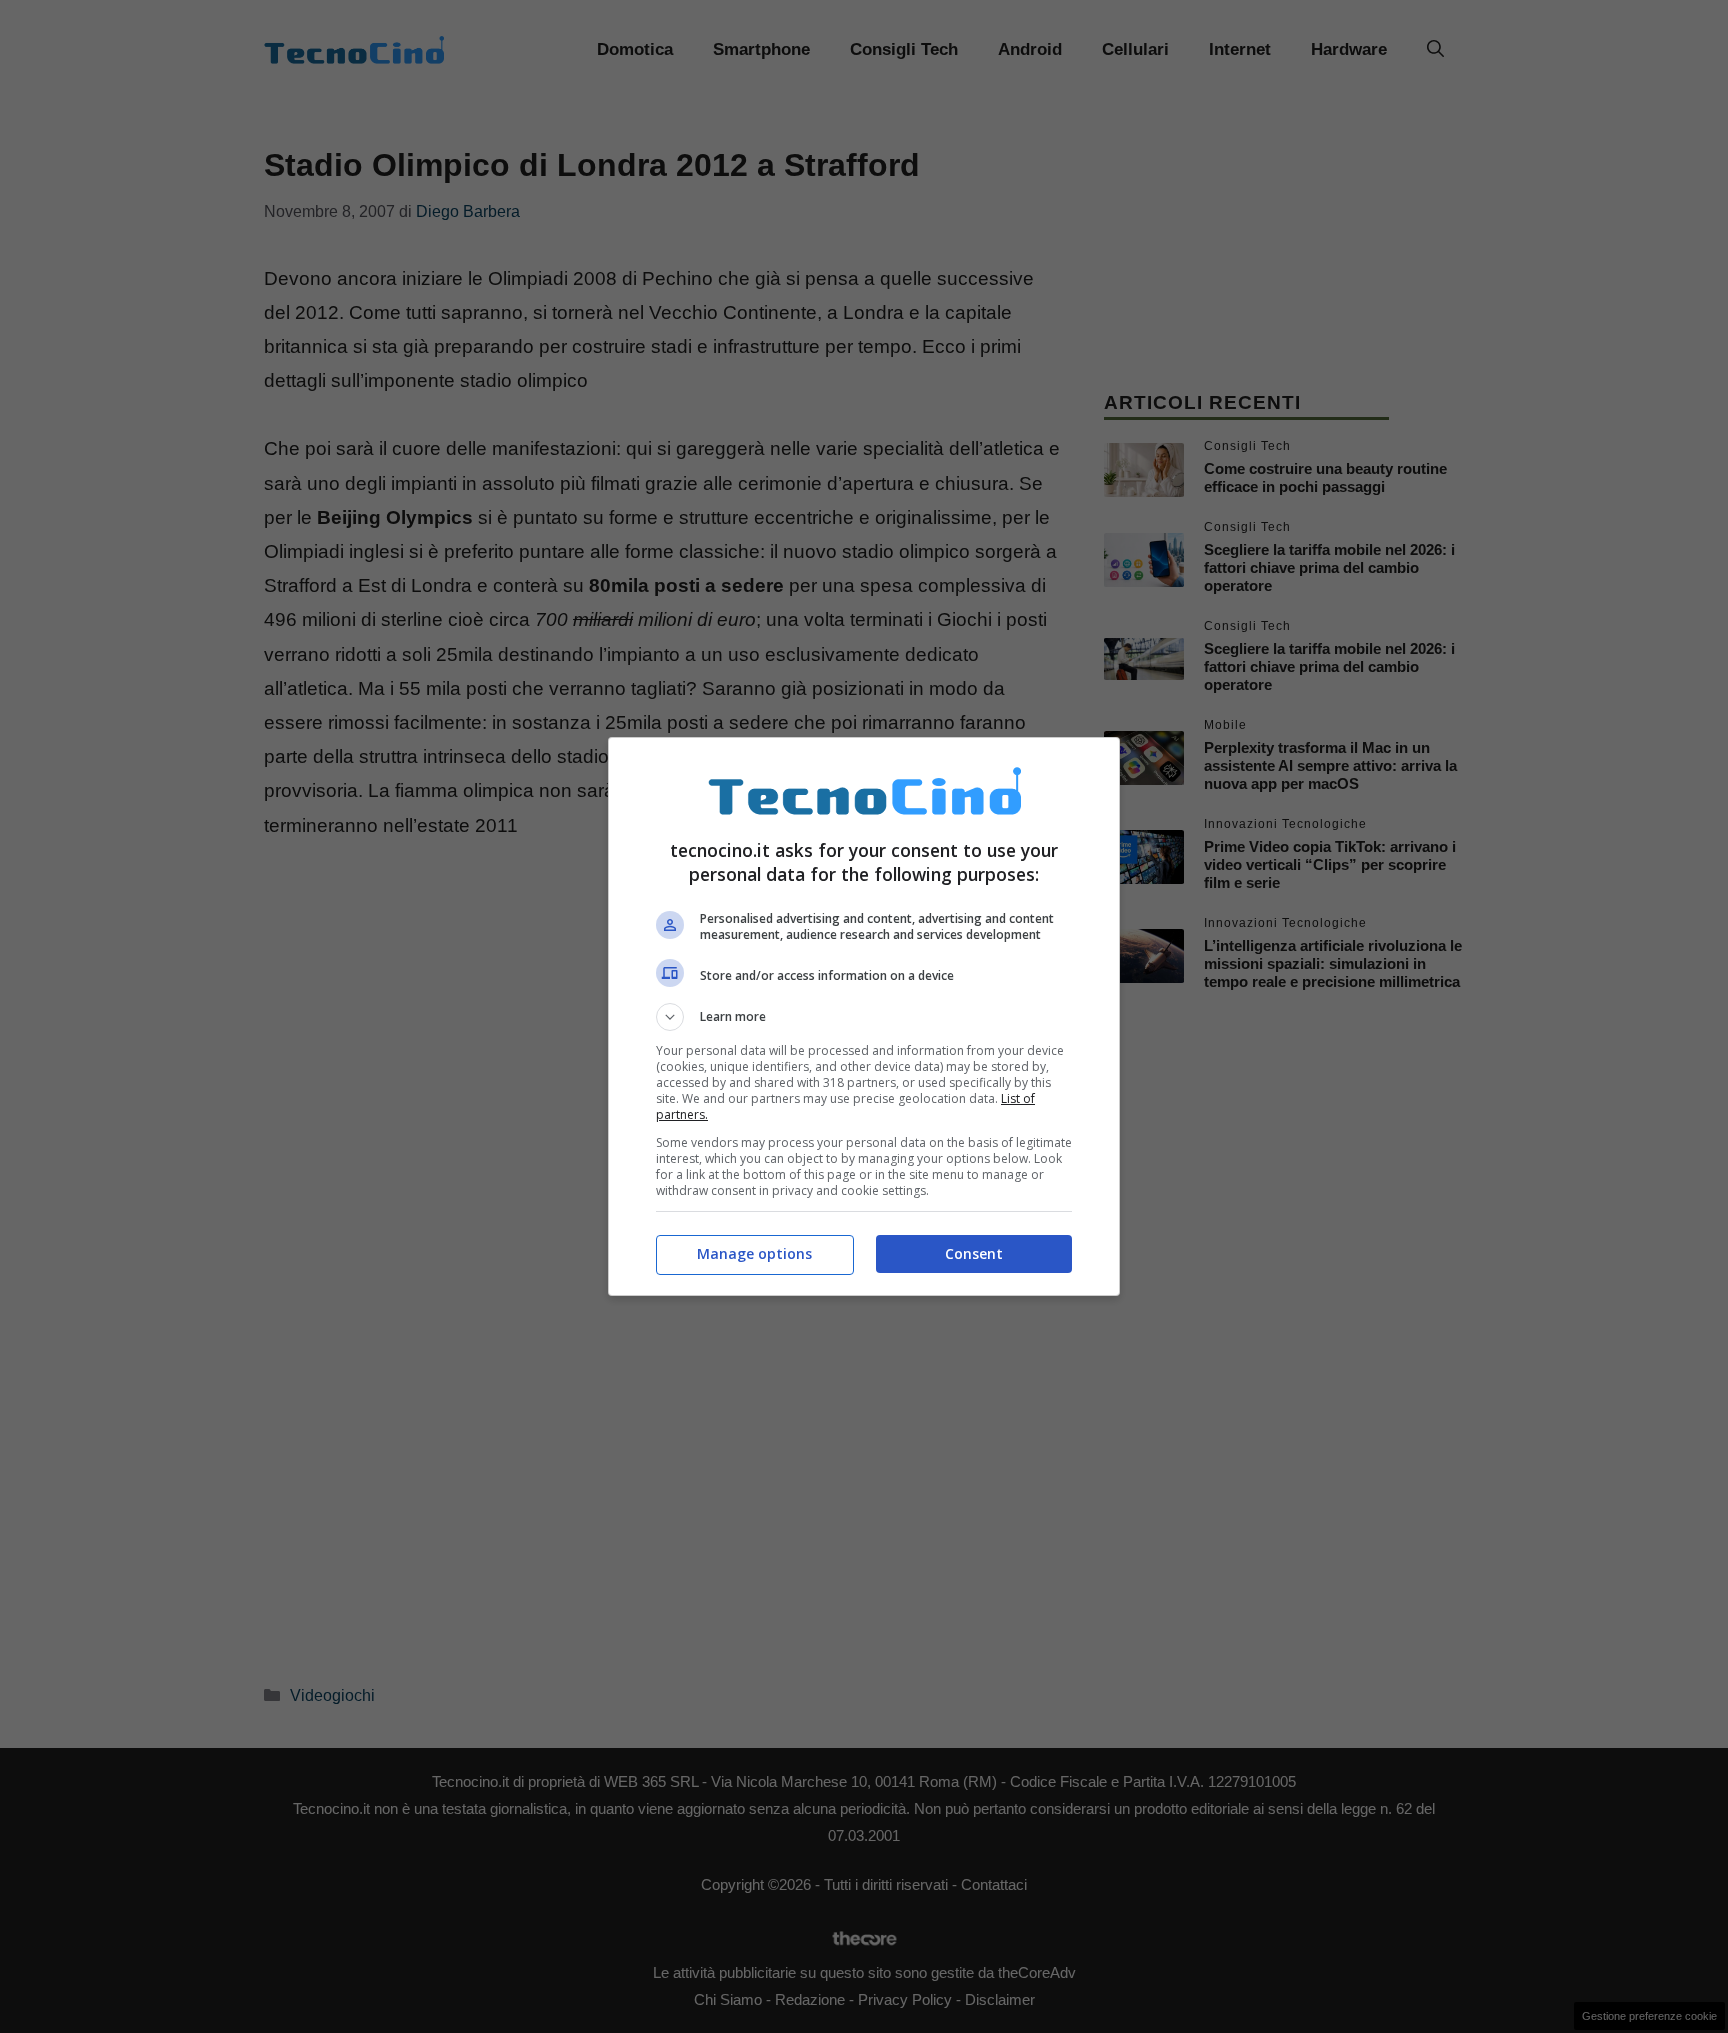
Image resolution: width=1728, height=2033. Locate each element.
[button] (864, 1017)
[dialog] (864, 1016)
